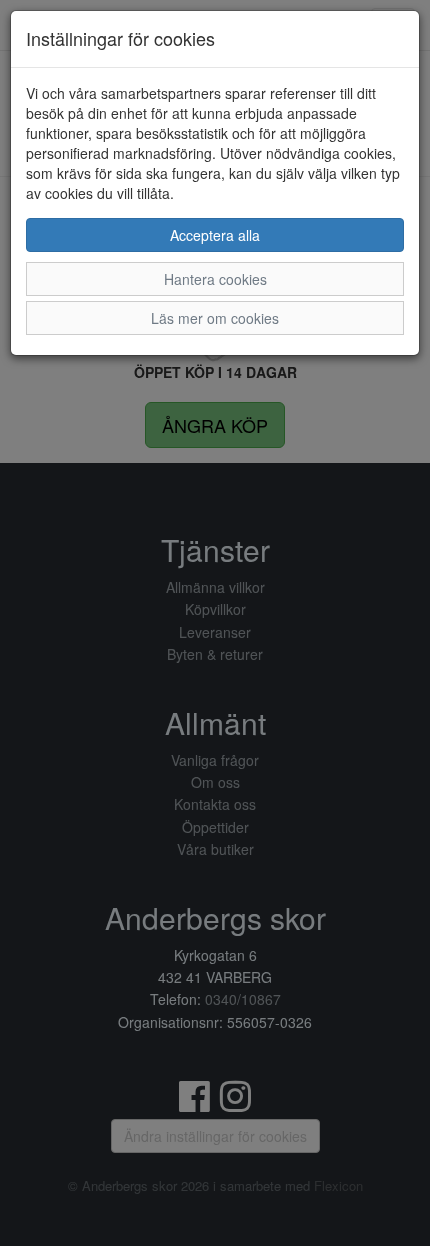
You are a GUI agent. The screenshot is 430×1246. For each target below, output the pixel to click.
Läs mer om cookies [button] (215, 318)
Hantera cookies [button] (215, 279)
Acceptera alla (215, 235)
